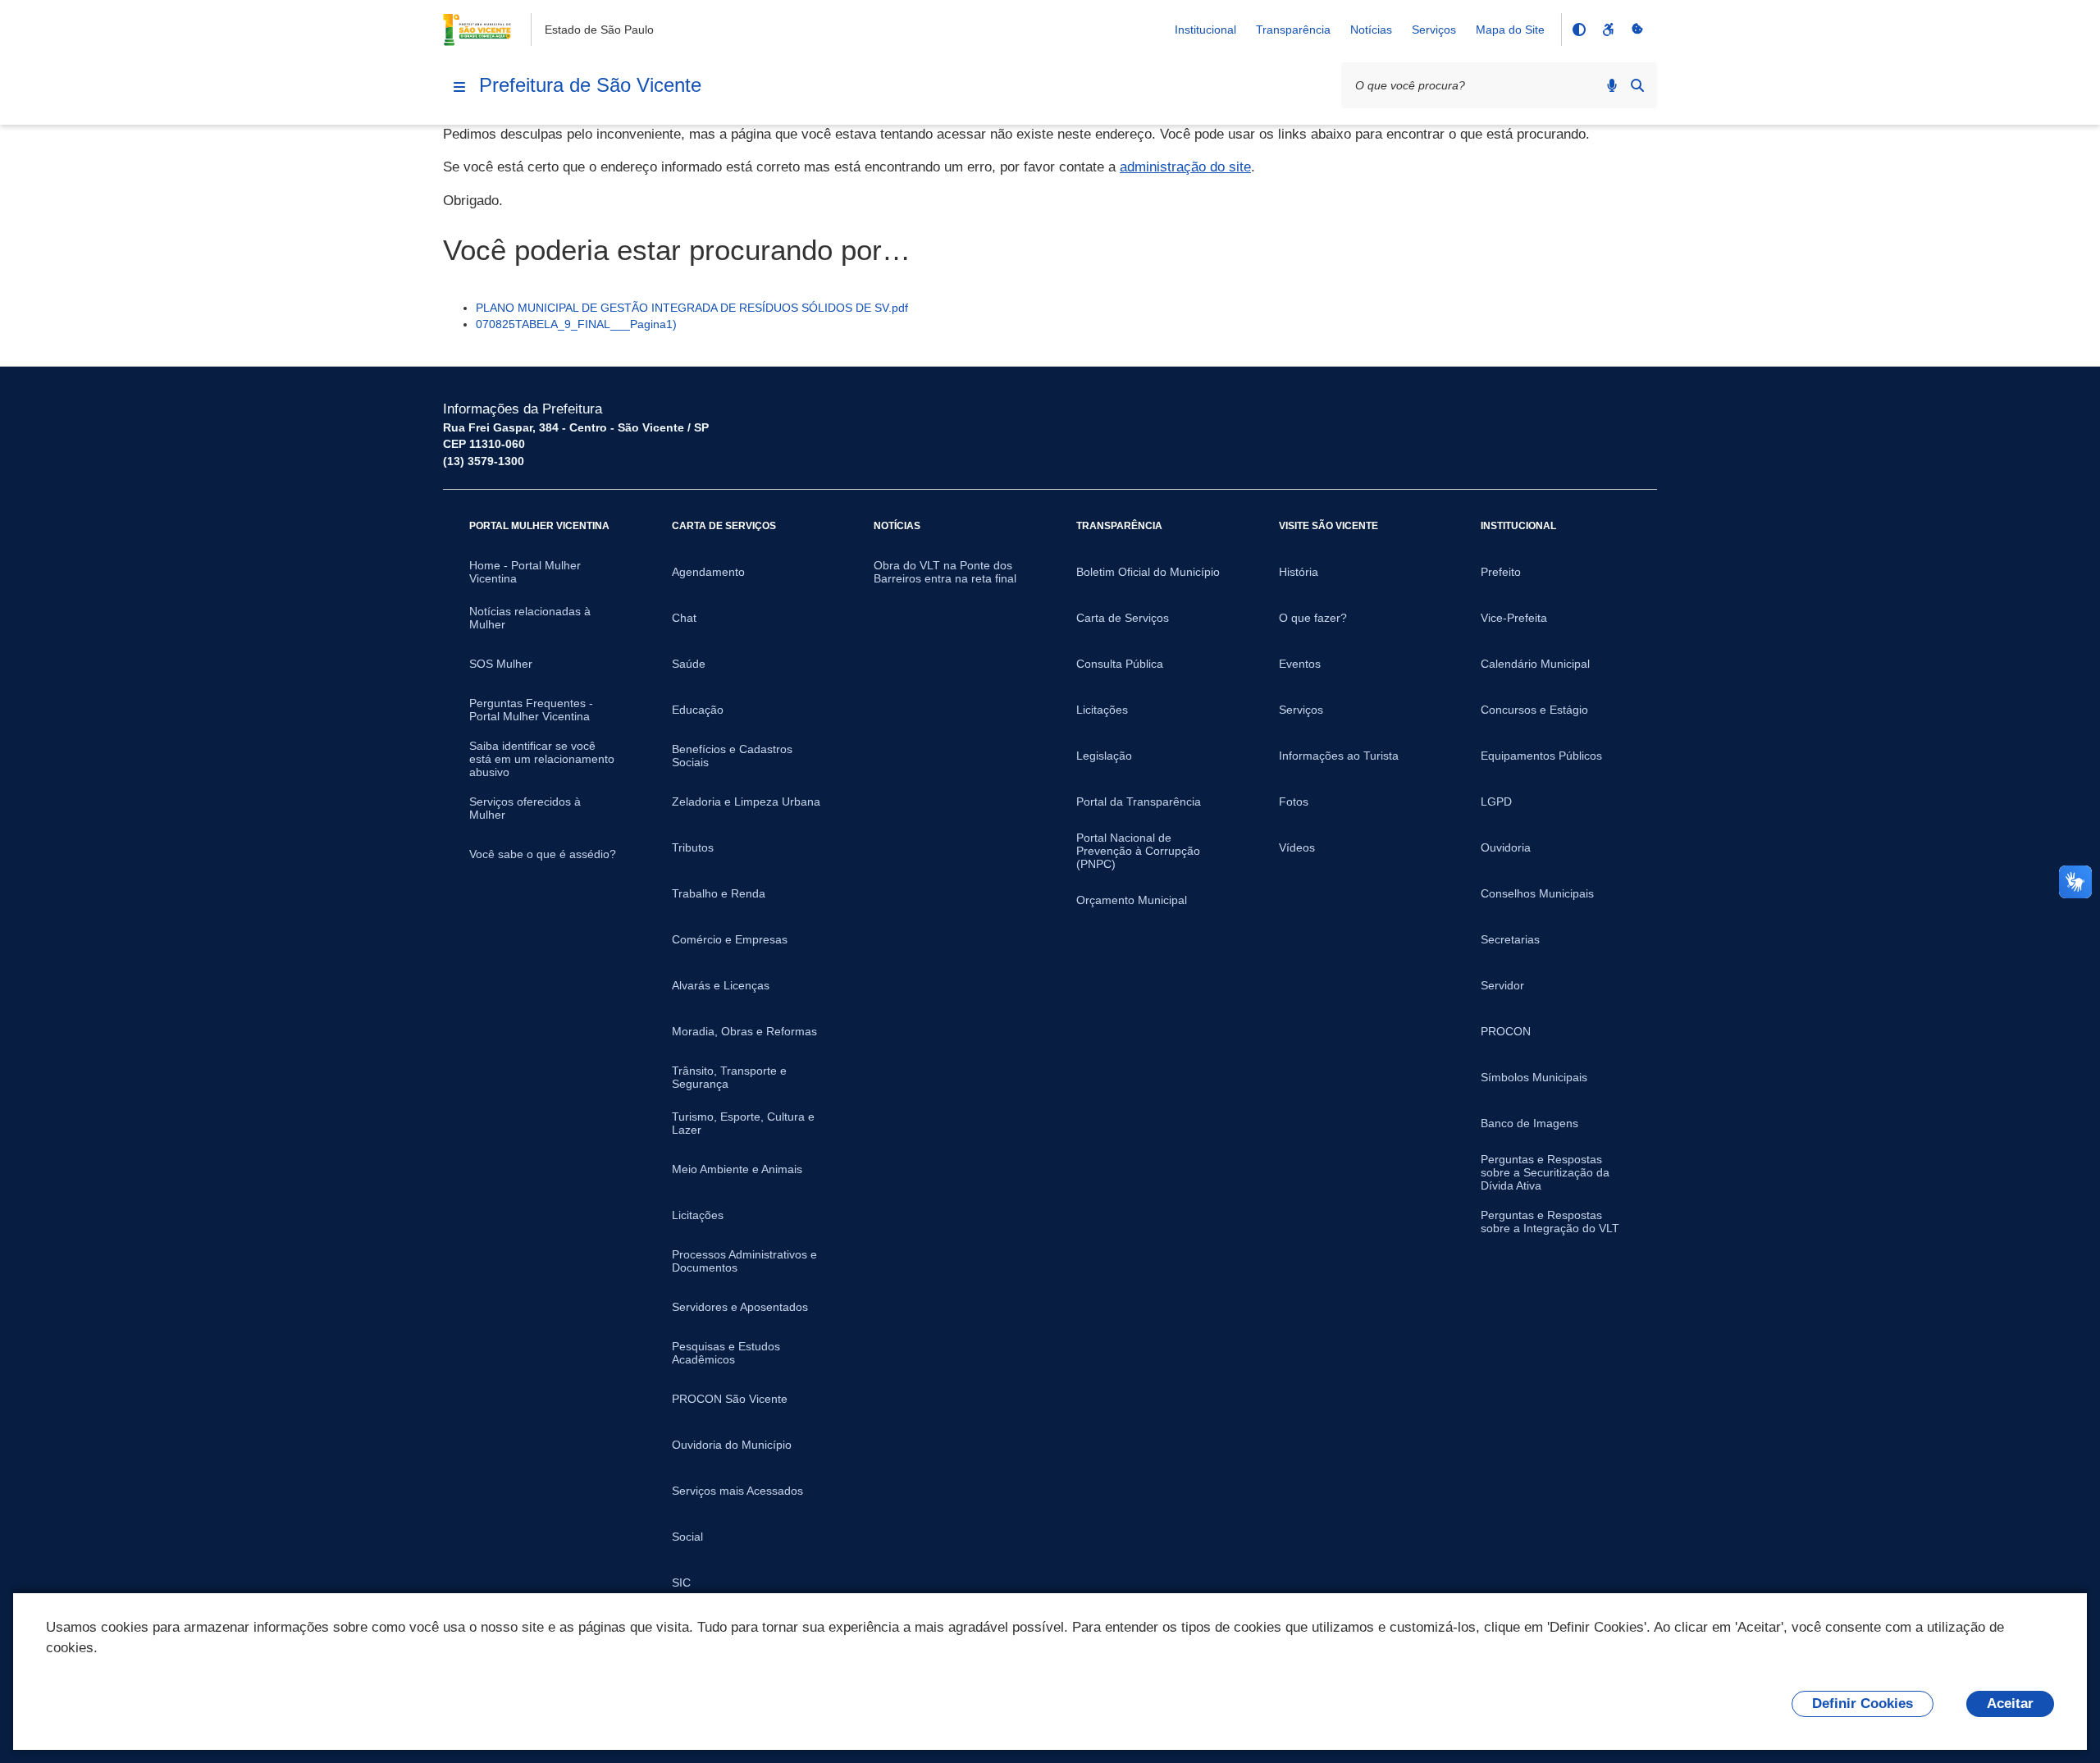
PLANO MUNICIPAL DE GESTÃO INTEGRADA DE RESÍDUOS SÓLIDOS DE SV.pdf (692, 308)
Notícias (1371, 30)
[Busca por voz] (1612, 85)
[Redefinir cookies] (1637, 30)
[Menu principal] (459, 87)
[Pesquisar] (1637, 85)
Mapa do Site (1510, 30)
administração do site (1185, 167)
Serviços (1434, 30)
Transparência (1293, 30)
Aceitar (2010, 1704)
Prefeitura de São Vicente (590, 85)
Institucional (1205, 30)
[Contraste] (1578, 30)
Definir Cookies (1863, 1704)
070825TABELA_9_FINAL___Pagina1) (576, 324)
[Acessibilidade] (1608, 30)
